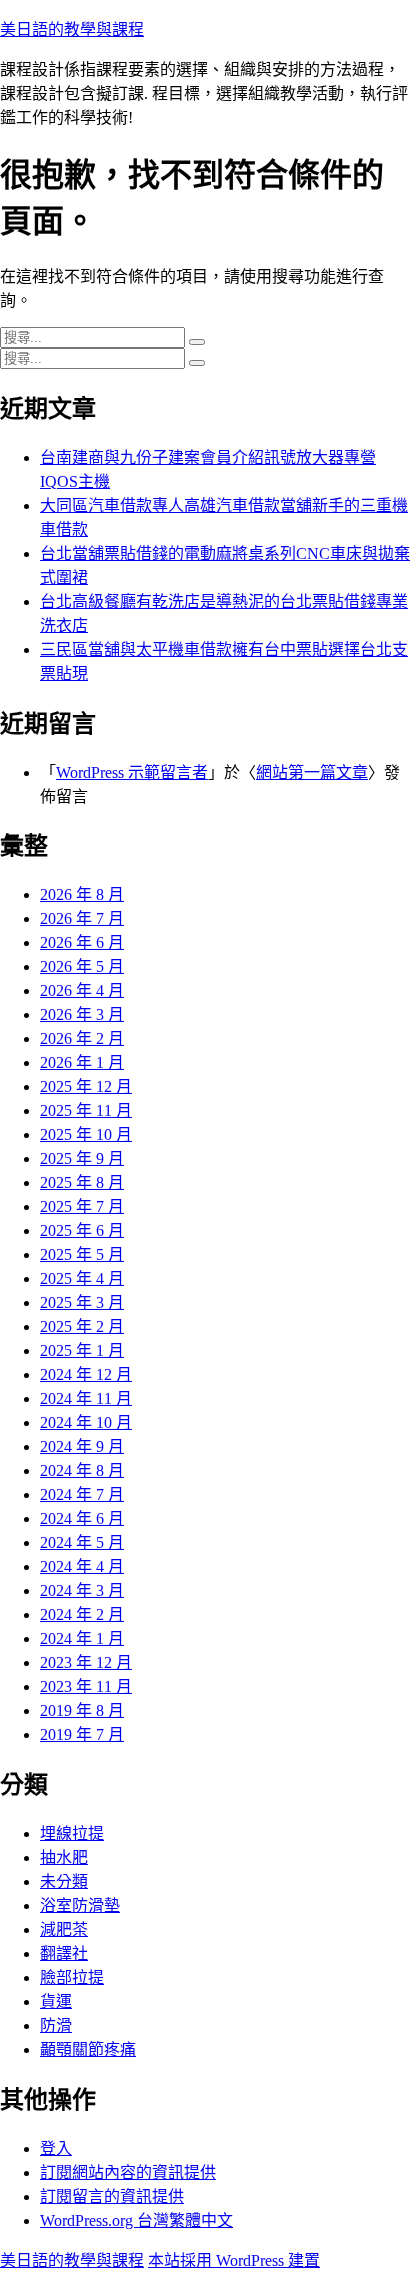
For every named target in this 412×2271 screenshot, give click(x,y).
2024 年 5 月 (82, 1542)
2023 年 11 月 (86, 1686)
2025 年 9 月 (82, 1158)
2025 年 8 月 (82, 1182)
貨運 (56, 2001)
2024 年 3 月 (82, 1590)
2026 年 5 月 (82, 966)
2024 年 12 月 (86, 1374)
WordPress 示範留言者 (132, 772)
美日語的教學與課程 (72, 29)
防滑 (56, 2025)
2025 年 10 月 (86, 1134)
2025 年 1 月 (82, 1350)
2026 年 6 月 (82, 942)
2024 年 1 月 (82, 1638)
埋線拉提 (72, 1833)
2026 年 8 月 (82, 894)
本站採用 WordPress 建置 (234, 2260)
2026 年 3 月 (82, 1014)
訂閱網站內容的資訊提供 (128, 2172)
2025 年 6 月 (82, 1230)
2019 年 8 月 (82, 1710)
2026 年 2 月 (82, 1038)
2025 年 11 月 (86, 1110)
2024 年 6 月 (82, 1518)
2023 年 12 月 (86, 1662)
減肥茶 (64, 1929)
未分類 (64, 1881)
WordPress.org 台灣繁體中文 (136, 2220)
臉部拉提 (72, 1977)
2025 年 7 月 (82, 1206)
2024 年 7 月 (82, 1494)
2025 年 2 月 (82, 1326)
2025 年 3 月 (82, 1302)
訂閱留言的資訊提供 (112, 2196)
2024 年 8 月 (82, 1470)
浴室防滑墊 (80, 1905)
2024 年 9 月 (82, 1446)
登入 (56, 2148)
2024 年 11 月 (86, 1398)
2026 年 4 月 (82, 990)
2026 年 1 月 (82, 1062)
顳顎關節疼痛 (88, 2049)
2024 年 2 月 (82, 1614)
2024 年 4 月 (82, 1566)
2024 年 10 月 (86, 1422)
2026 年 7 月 (82, 918)
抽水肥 (64, 1857)
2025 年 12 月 (86, 1086)
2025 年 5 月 (82, 1254)
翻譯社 (64, 1953)
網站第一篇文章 (312, 772)
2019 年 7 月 (82, 1734)
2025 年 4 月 (82, 1278)
